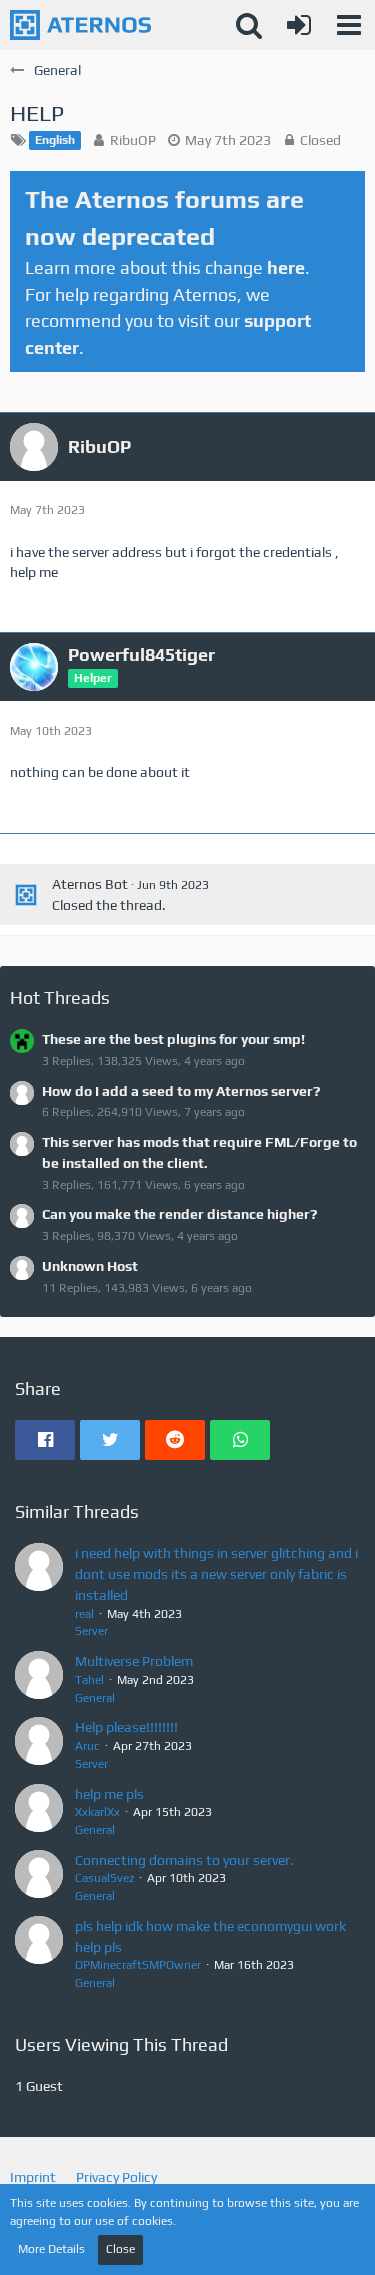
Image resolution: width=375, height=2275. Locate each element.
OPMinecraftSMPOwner (138, 1965)
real (84, 1614)
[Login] (299, 25)
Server (91, 1631)
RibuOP (133, 140)
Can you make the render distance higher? (179, 1214)
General (95, 1698)
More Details (51, 2249)
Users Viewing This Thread (121, 2044)
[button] (349, 25)
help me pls (109, 1794)
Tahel (89, 1680)
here (286, 267)
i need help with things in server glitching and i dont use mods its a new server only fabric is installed (216, 1573)
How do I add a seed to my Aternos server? (181, 1091)
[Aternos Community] (80, 25)
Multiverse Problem (134, 1661)
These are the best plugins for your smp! (173, 1039)
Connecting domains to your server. (184, 1860)
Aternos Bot (90, 884)
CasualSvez (104, 1878)
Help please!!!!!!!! (126, 1727)
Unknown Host (90, 1266)
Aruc (87, 1746)
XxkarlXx (97, 1812)
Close (120, 2249)
